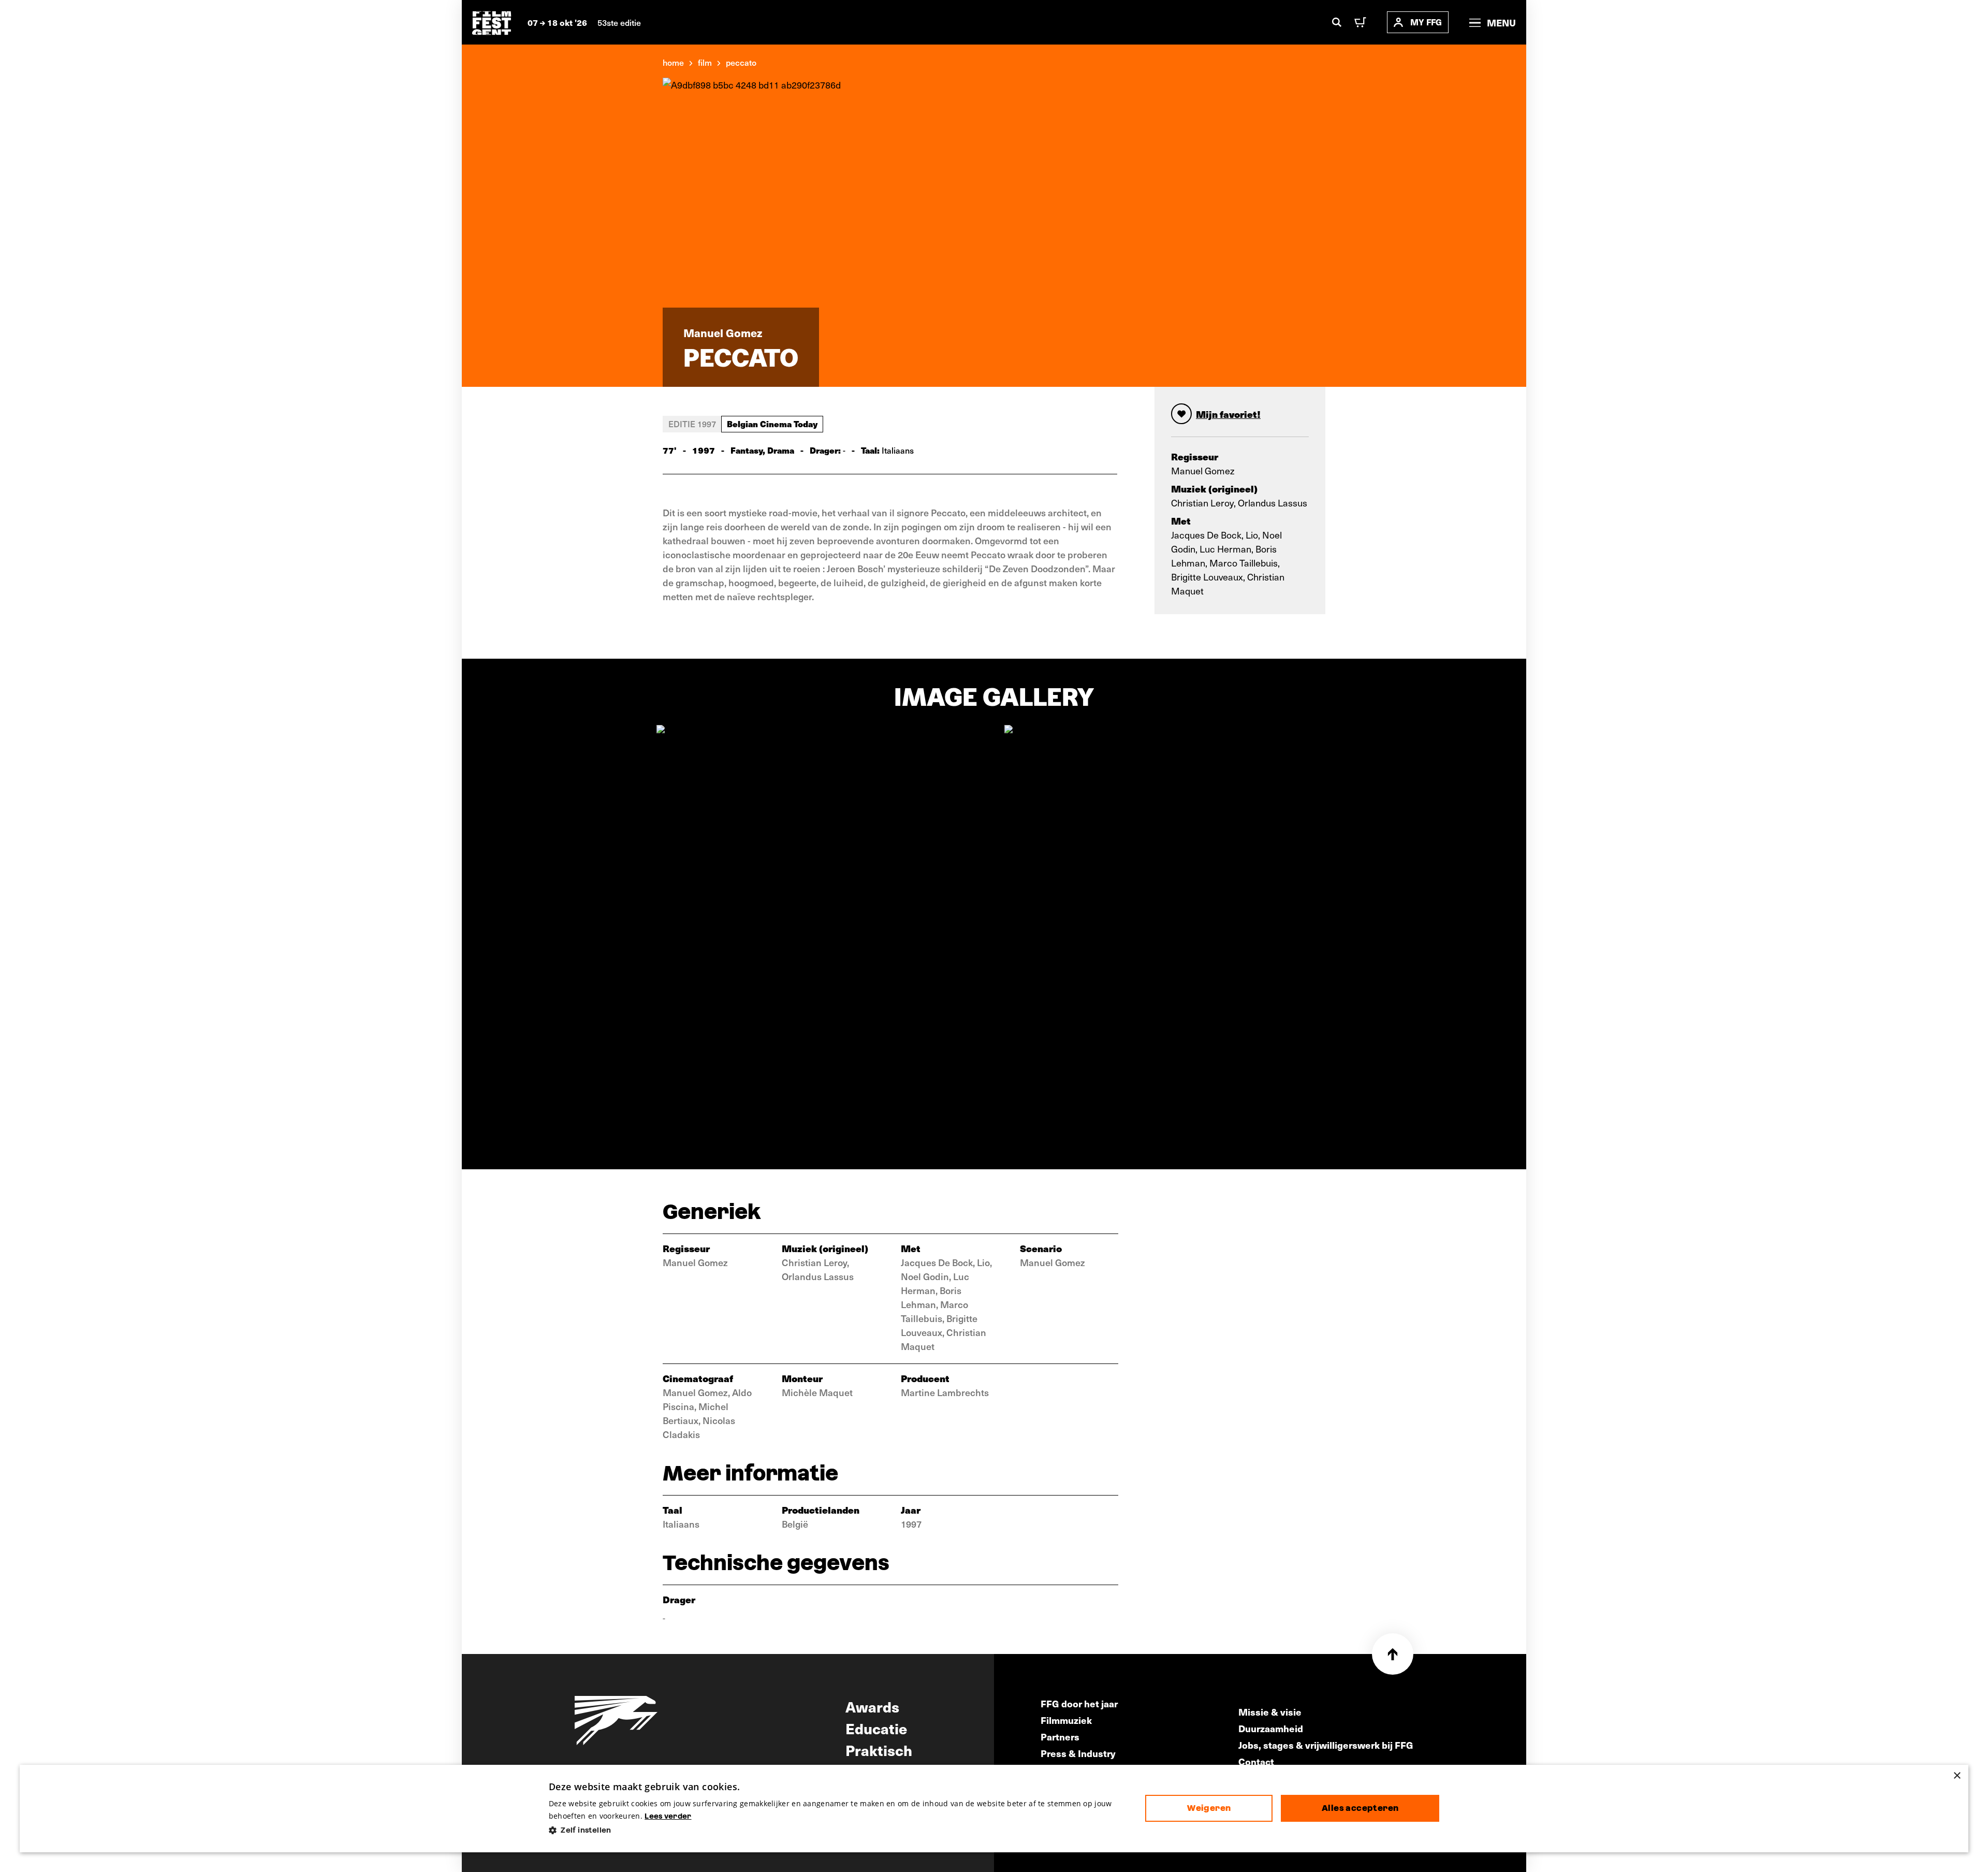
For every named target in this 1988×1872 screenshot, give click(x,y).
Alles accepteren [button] (1360, 1808)
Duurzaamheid (1271, 1728)
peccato (741, 62)
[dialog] (994, 1809)
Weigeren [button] (1209, 1808)
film (705, 62)
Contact (1256, 1761)
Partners (1060, 1737)
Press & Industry (1078, 1753)
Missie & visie (1270, 1712)
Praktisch (879, 1750)
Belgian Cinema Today (772, 424)
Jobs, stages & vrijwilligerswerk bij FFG (1326, 1745)
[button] (839, 1830)
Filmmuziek (1066, 1720)
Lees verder (668, 1816)
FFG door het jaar (1079, 1703)
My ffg (1426, 22)
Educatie (876, 1728)
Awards (872, 1706)
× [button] (1957, 1776)
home (673, 62)
